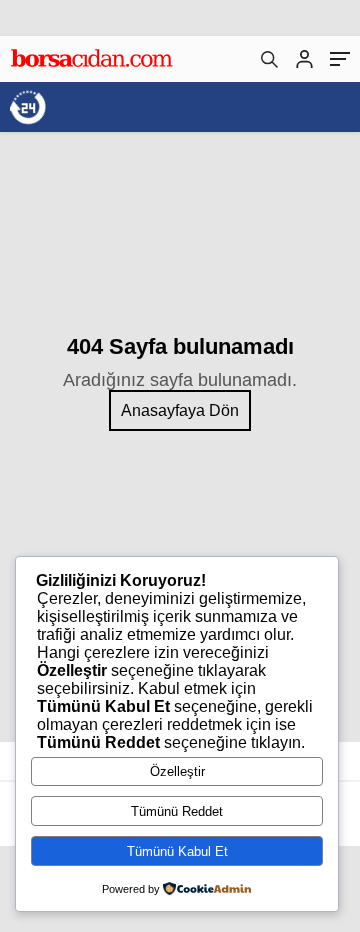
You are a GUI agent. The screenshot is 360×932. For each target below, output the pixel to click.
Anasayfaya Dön (180, 410)
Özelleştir (177, 771)
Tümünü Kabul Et (177, 851)
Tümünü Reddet (177, 811)
